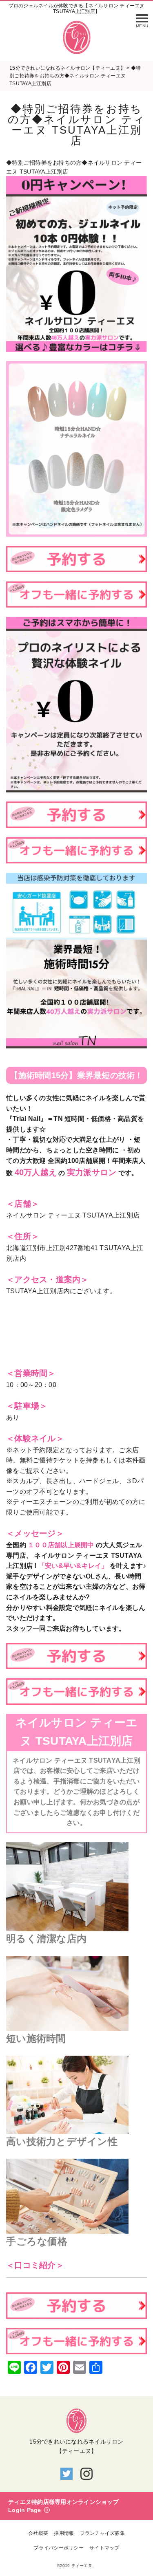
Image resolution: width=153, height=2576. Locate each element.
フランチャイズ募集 (102, 2533)
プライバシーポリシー (59, 2548)
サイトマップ (104, 2548)
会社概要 (38, 2533)
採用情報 (64, 2533)
